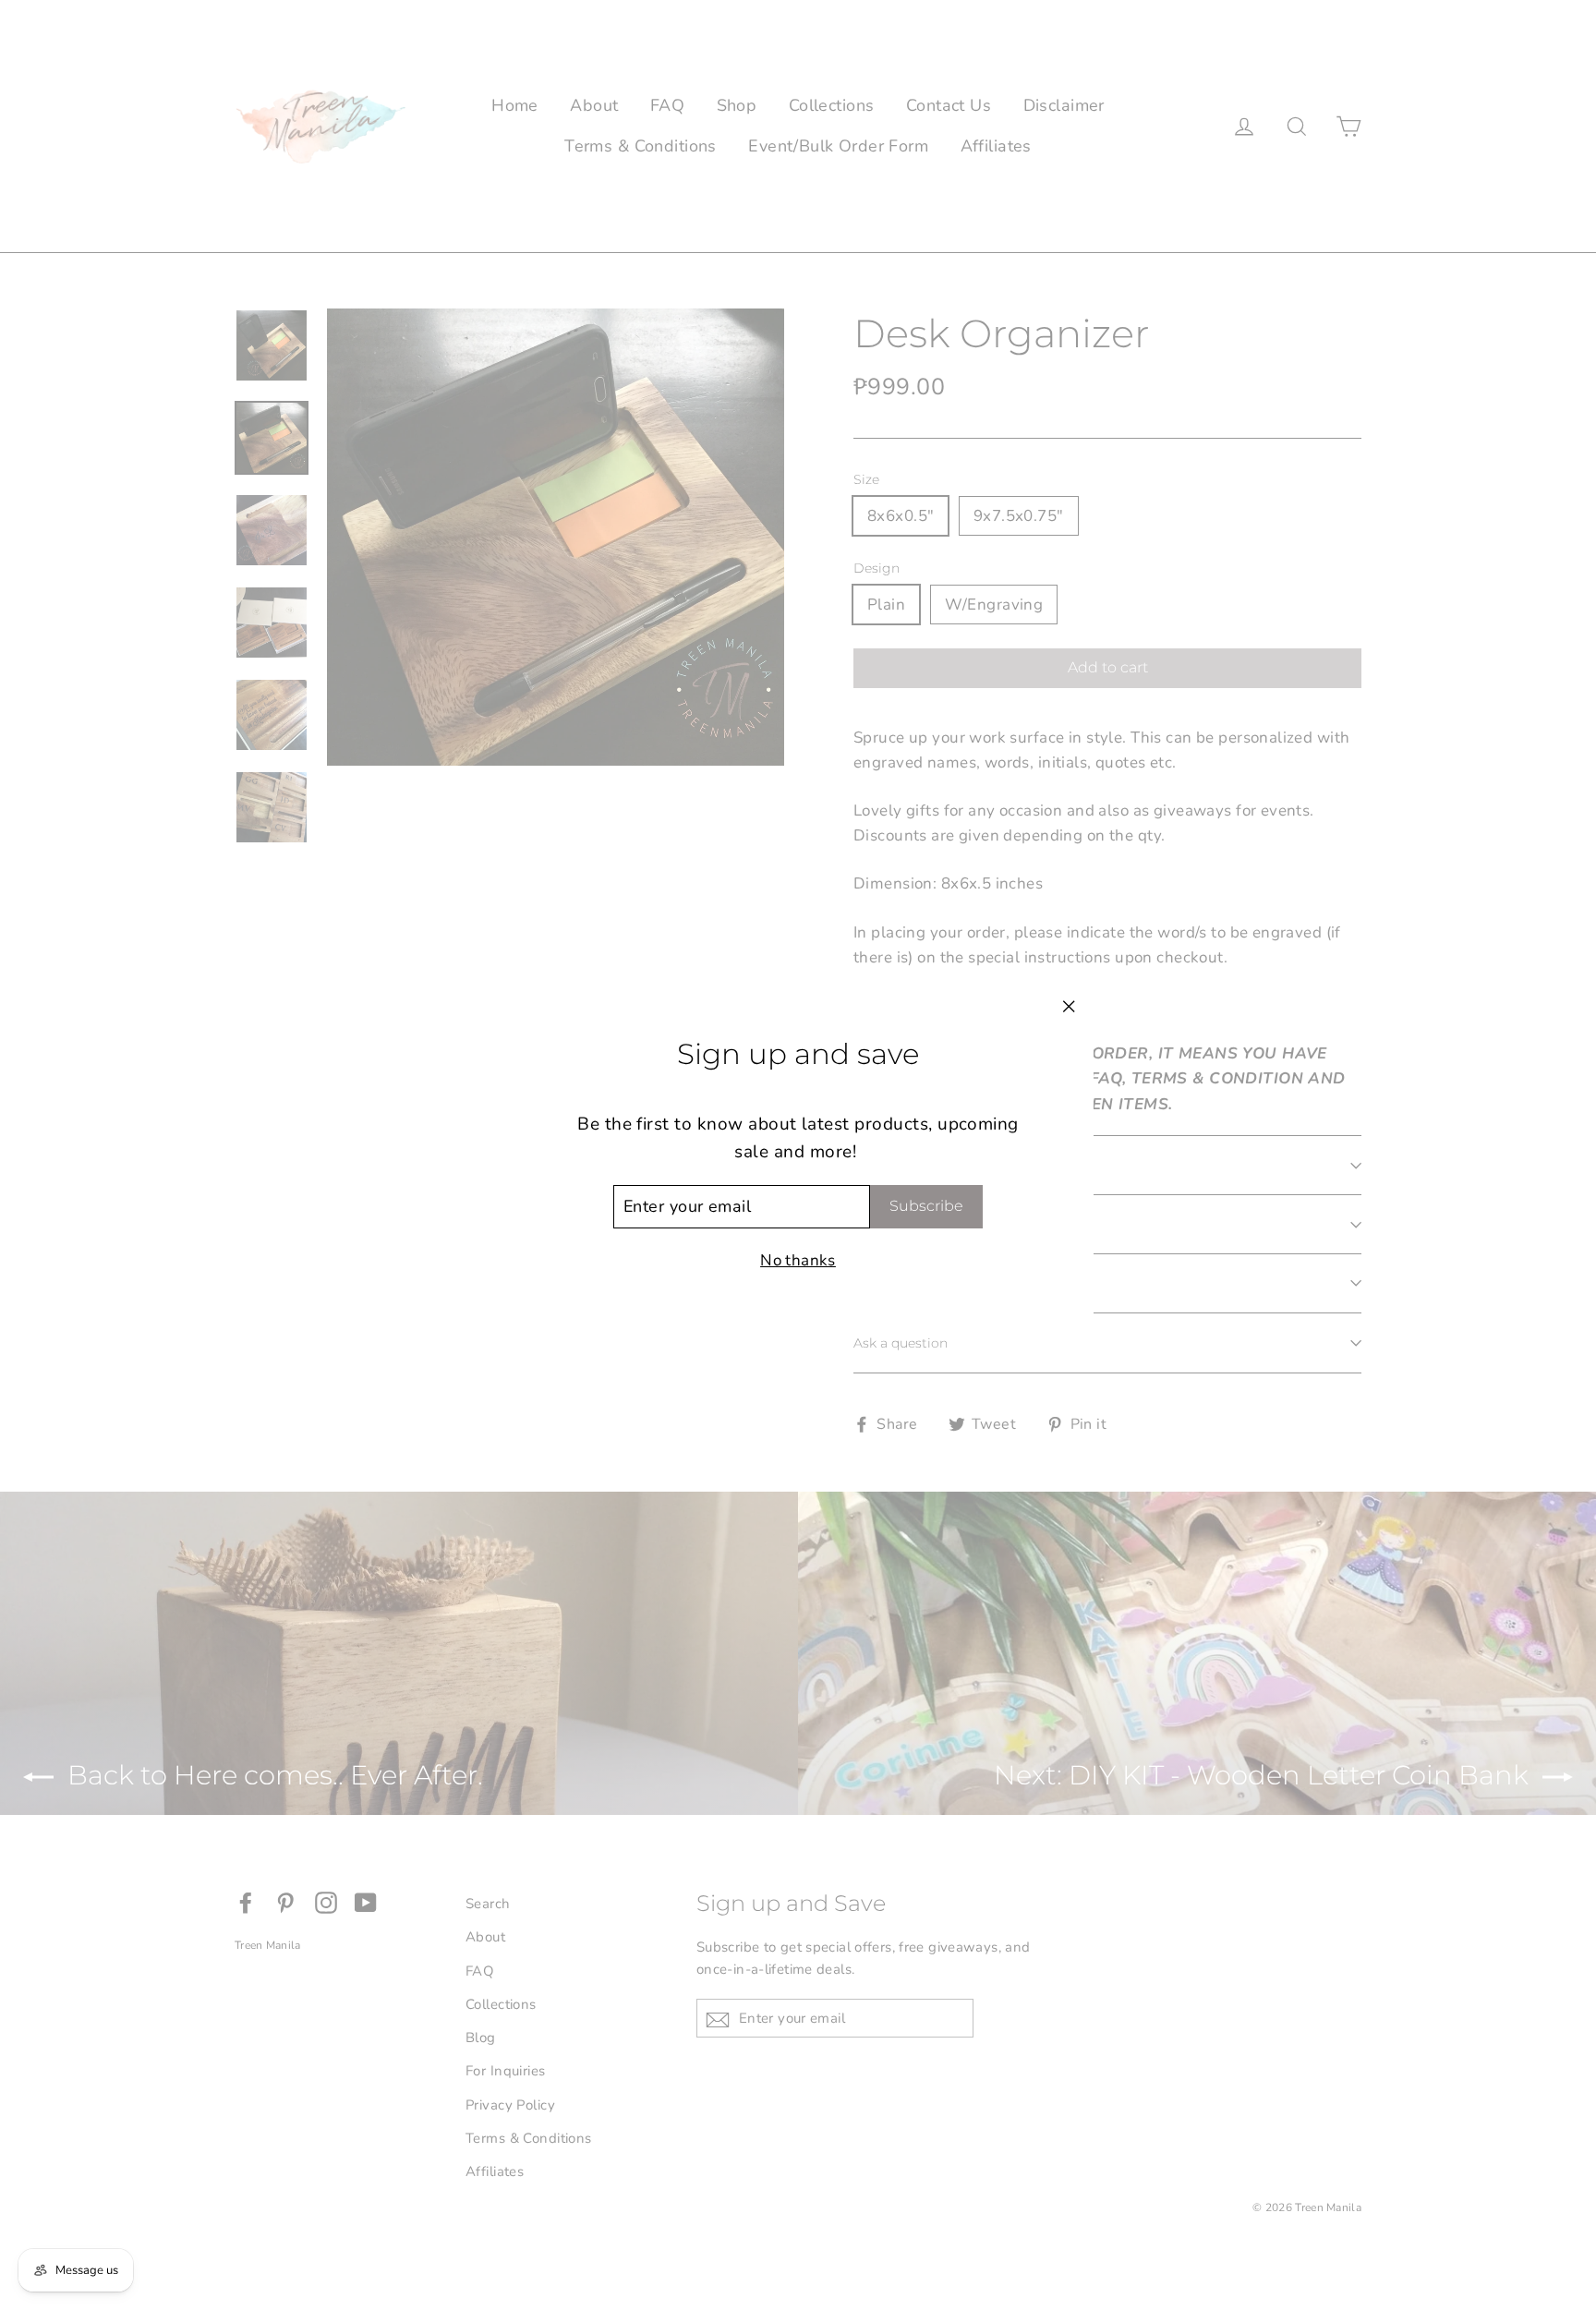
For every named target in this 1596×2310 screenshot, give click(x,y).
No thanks (798, 1260)
